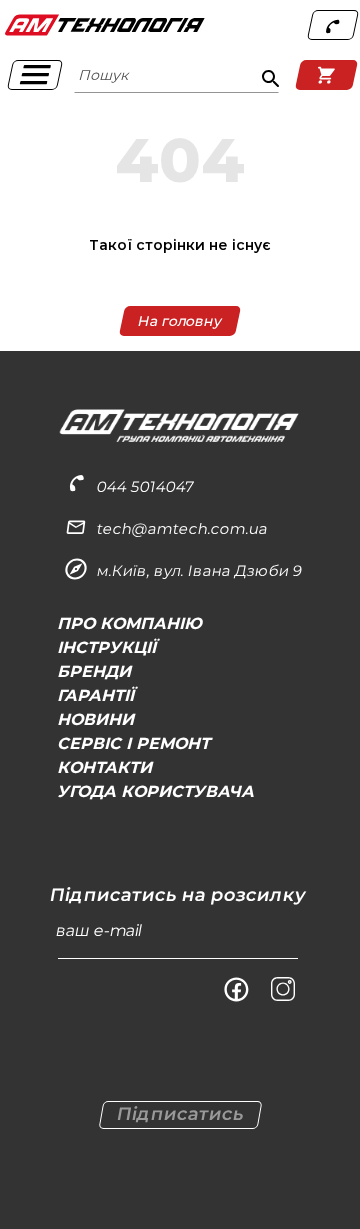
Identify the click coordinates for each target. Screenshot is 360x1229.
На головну (180, 320)
